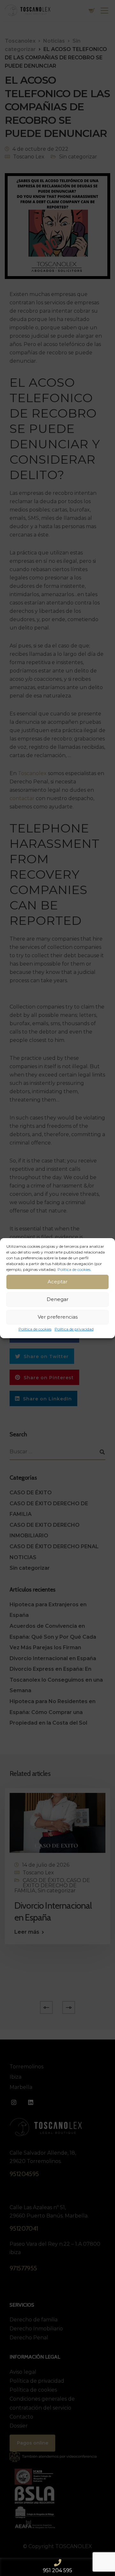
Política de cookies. (74, 1269)
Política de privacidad (74, 1329)
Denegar (57, 1299)
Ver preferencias (58, 1317)
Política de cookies (35, 1329)
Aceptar (57, 1282)
